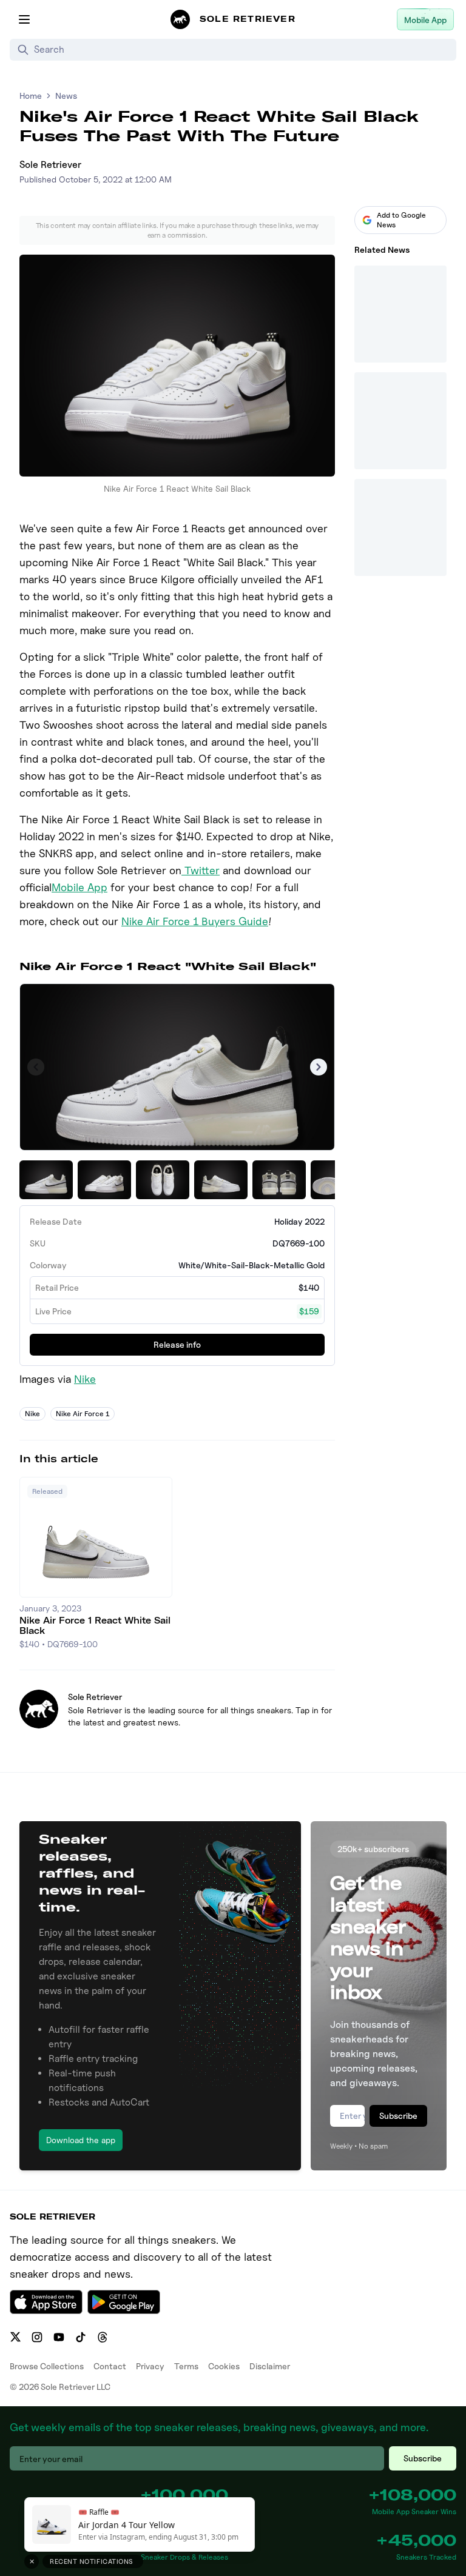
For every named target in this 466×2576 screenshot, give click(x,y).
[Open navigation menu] (24, 19)
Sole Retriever (50, 165)
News (66, 95)
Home (31, 95)
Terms (186, 2366)
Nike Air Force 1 (83, 1413)
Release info (177, 1344)
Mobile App (79, 887)
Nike (85, 1379)
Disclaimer (270, 2366)
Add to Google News (401, 220)
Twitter (201, 870)
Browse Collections (47, 2366)
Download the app (81, 2140)
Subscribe (398, 2116)
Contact (110, 2366)
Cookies (224, 2366)
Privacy (150, 2366)
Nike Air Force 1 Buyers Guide (195, 921)
